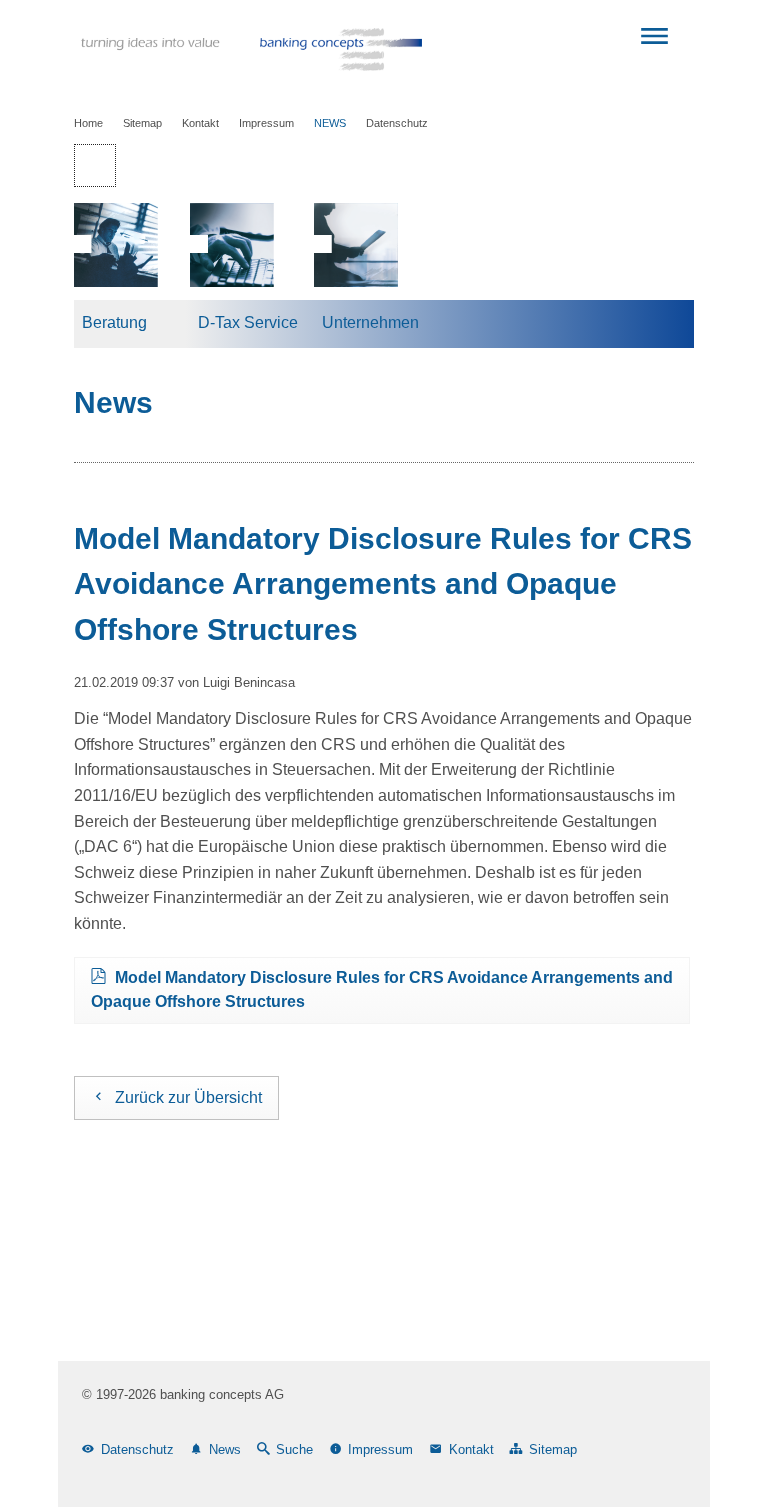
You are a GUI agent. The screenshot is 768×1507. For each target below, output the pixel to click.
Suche (294, 1449)
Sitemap (142, 123)
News (330, 123)
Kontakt (200, 123)
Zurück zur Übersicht (188, 1097)
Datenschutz (397, 123)
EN (149, 165)
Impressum (266, 123)
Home (88, 123)
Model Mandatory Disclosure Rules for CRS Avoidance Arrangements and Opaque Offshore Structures (382, 990)
